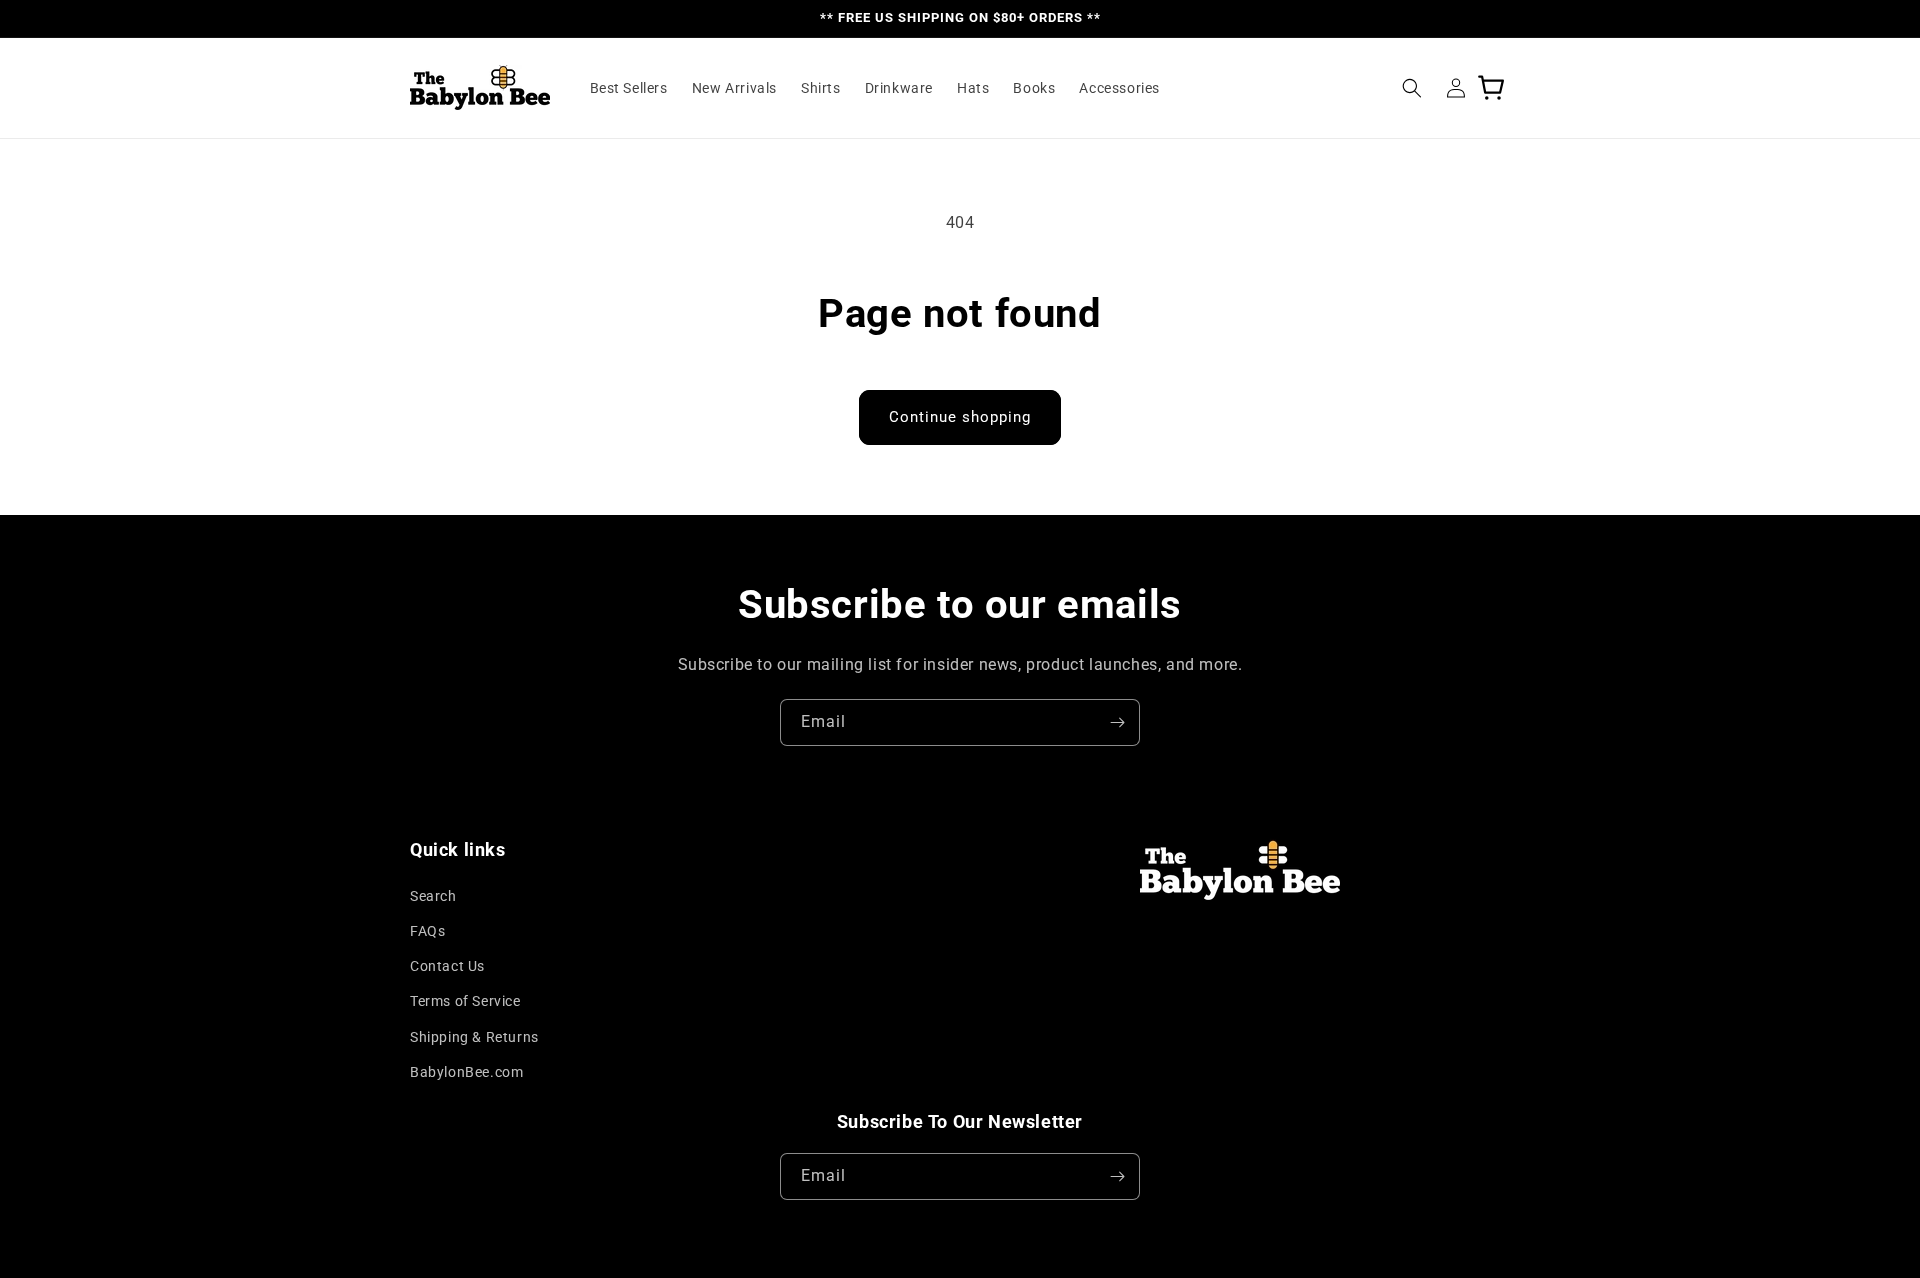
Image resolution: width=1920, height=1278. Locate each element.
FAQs (427, 931)
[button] (1412, 88)
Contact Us (447, 966)
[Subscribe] (1117, 722)
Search (433, 896)
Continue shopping (960, 417)
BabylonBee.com (466, 1072)
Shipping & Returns (474, 1037)
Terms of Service (465, 1001)
